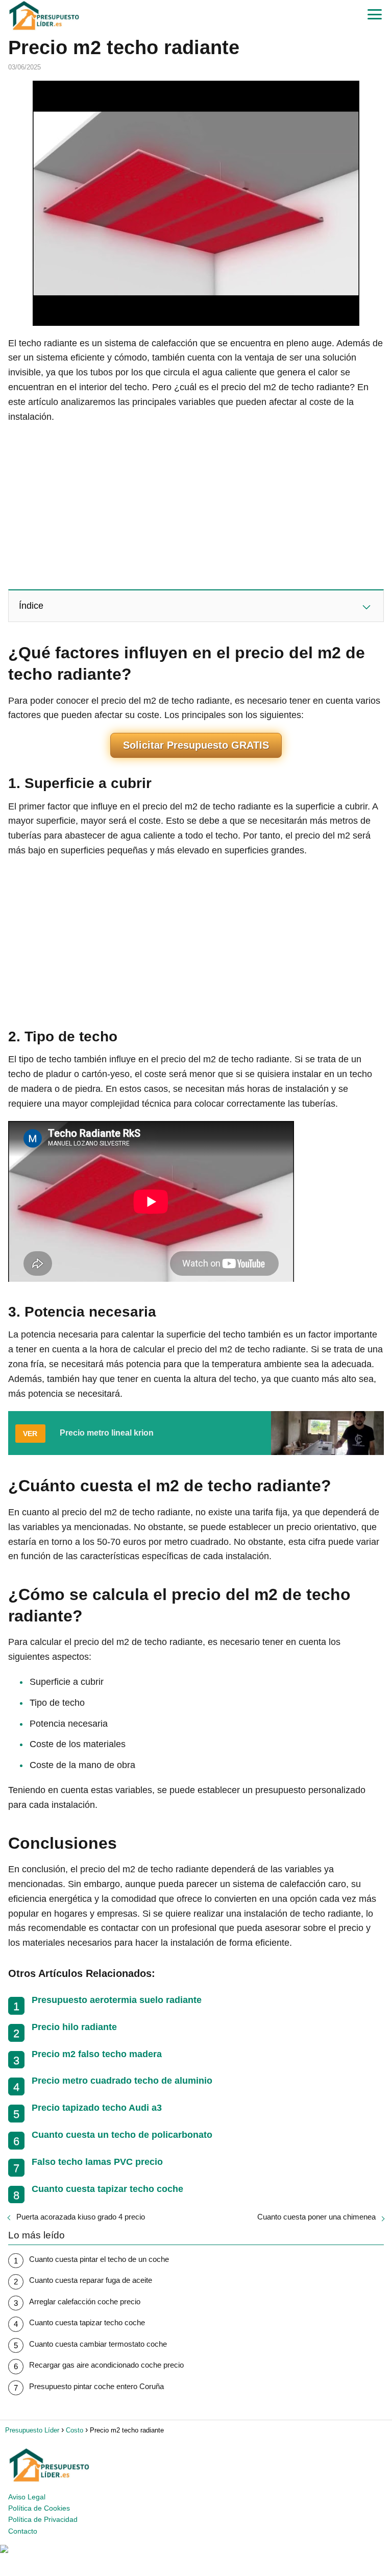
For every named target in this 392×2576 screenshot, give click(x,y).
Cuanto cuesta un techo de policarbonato (122, 2135)
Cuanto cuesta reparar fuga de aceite (91, 2280)
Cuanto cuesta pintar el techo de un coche (99, 2259)
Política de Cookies (39, 2508)
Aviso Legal (27, 2497)
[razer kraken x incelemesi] (196, 2549)
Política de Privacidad (43, 2519)
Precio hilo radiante (74, 2027)
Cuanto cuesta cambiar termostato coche (98, 2344)
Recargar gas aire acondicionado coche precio (106, 2365)
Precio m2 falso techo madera (97, 2054)
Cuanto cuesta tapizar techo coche (107, 2189)
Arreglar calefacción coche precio (85, 2301)
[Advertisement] (196, 506)
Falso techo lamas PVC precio (97, 2162)
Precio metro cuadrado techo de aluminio (122, 2081)
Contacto (23, 2531)
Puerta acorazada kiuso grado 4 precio (81, 2217)
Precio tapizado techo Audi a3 (97, 2108)
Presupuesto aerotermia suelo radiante (117, 2000)
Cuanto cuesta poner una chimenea (316, 2217)
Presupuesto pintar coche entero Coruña (96, 2386)
